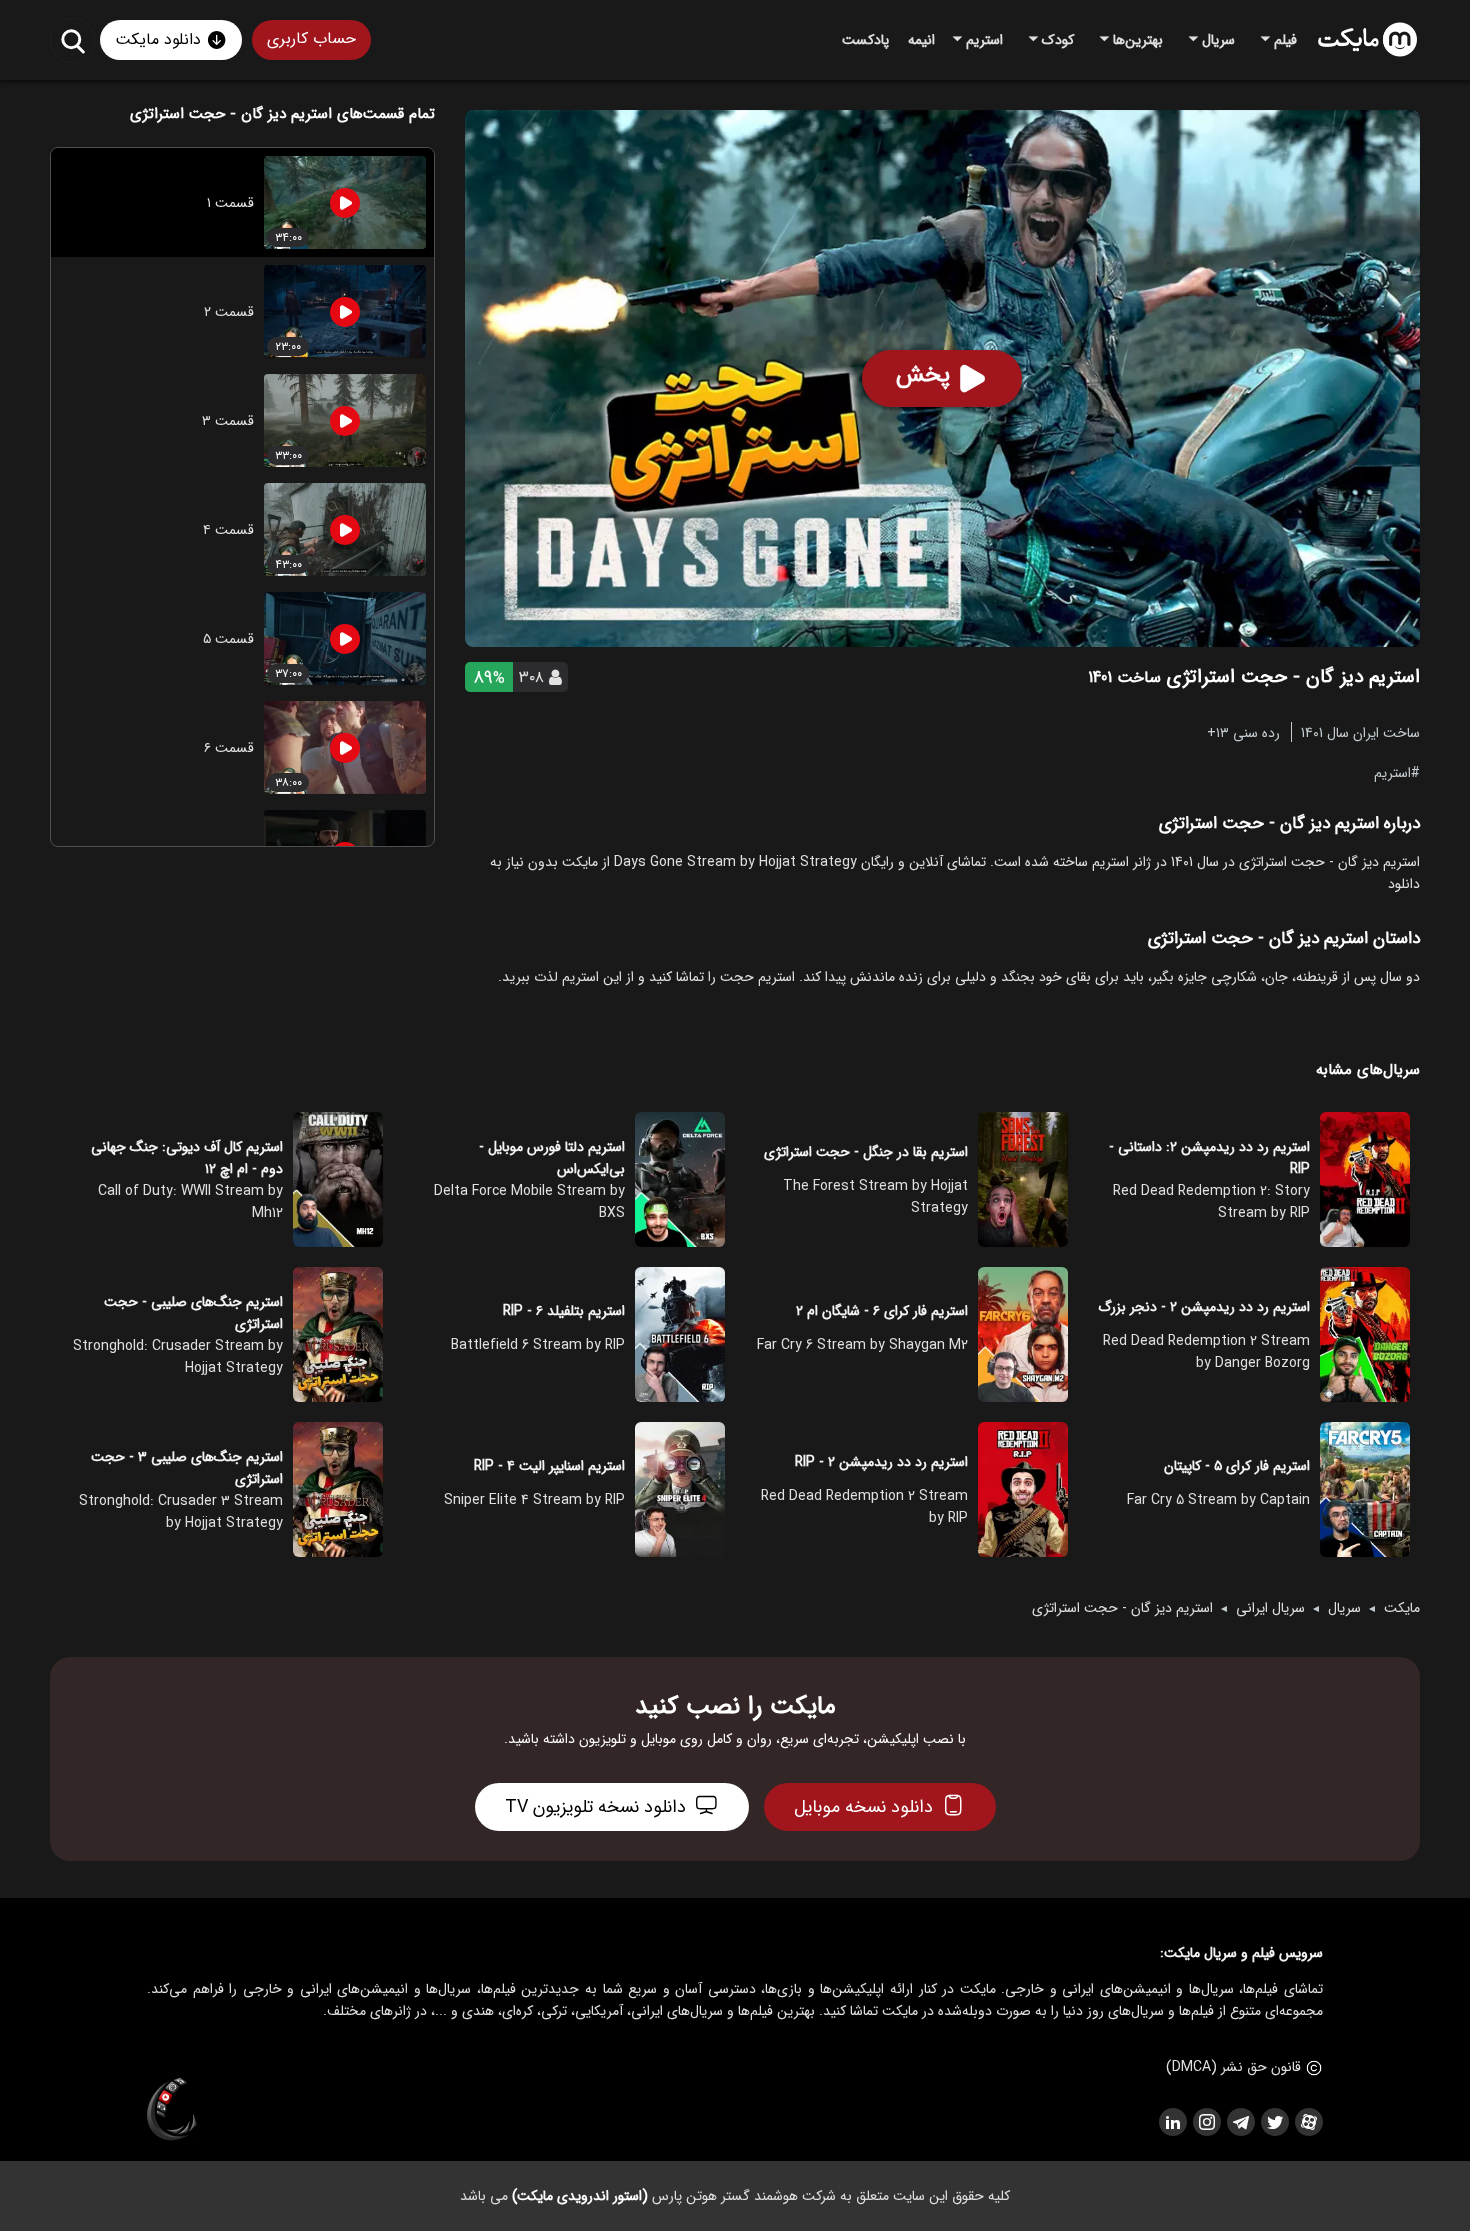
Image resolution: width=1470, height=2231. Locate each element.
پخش (923, 375)
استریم (1392, 772)
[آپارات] (1308, 2122)
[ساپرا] (172, 2110)
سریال (1344, 1608)
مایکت (1402, 1608)
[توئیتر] (1274, 2122)
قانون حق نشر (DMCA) (1233, 2067)
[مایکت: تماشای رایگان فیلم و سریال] (1367, 40)
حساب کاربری (311, 38)
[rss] (1172, 2122)
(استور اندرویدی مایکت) (580, 2196)
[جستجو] (72, 40)
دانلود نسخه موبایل (863, 1807)
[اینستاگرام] (1206, 2122)
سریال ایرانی (1270, 1608)
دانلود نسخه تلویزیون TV (595, 1807)
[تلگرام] (1240, 2122)
